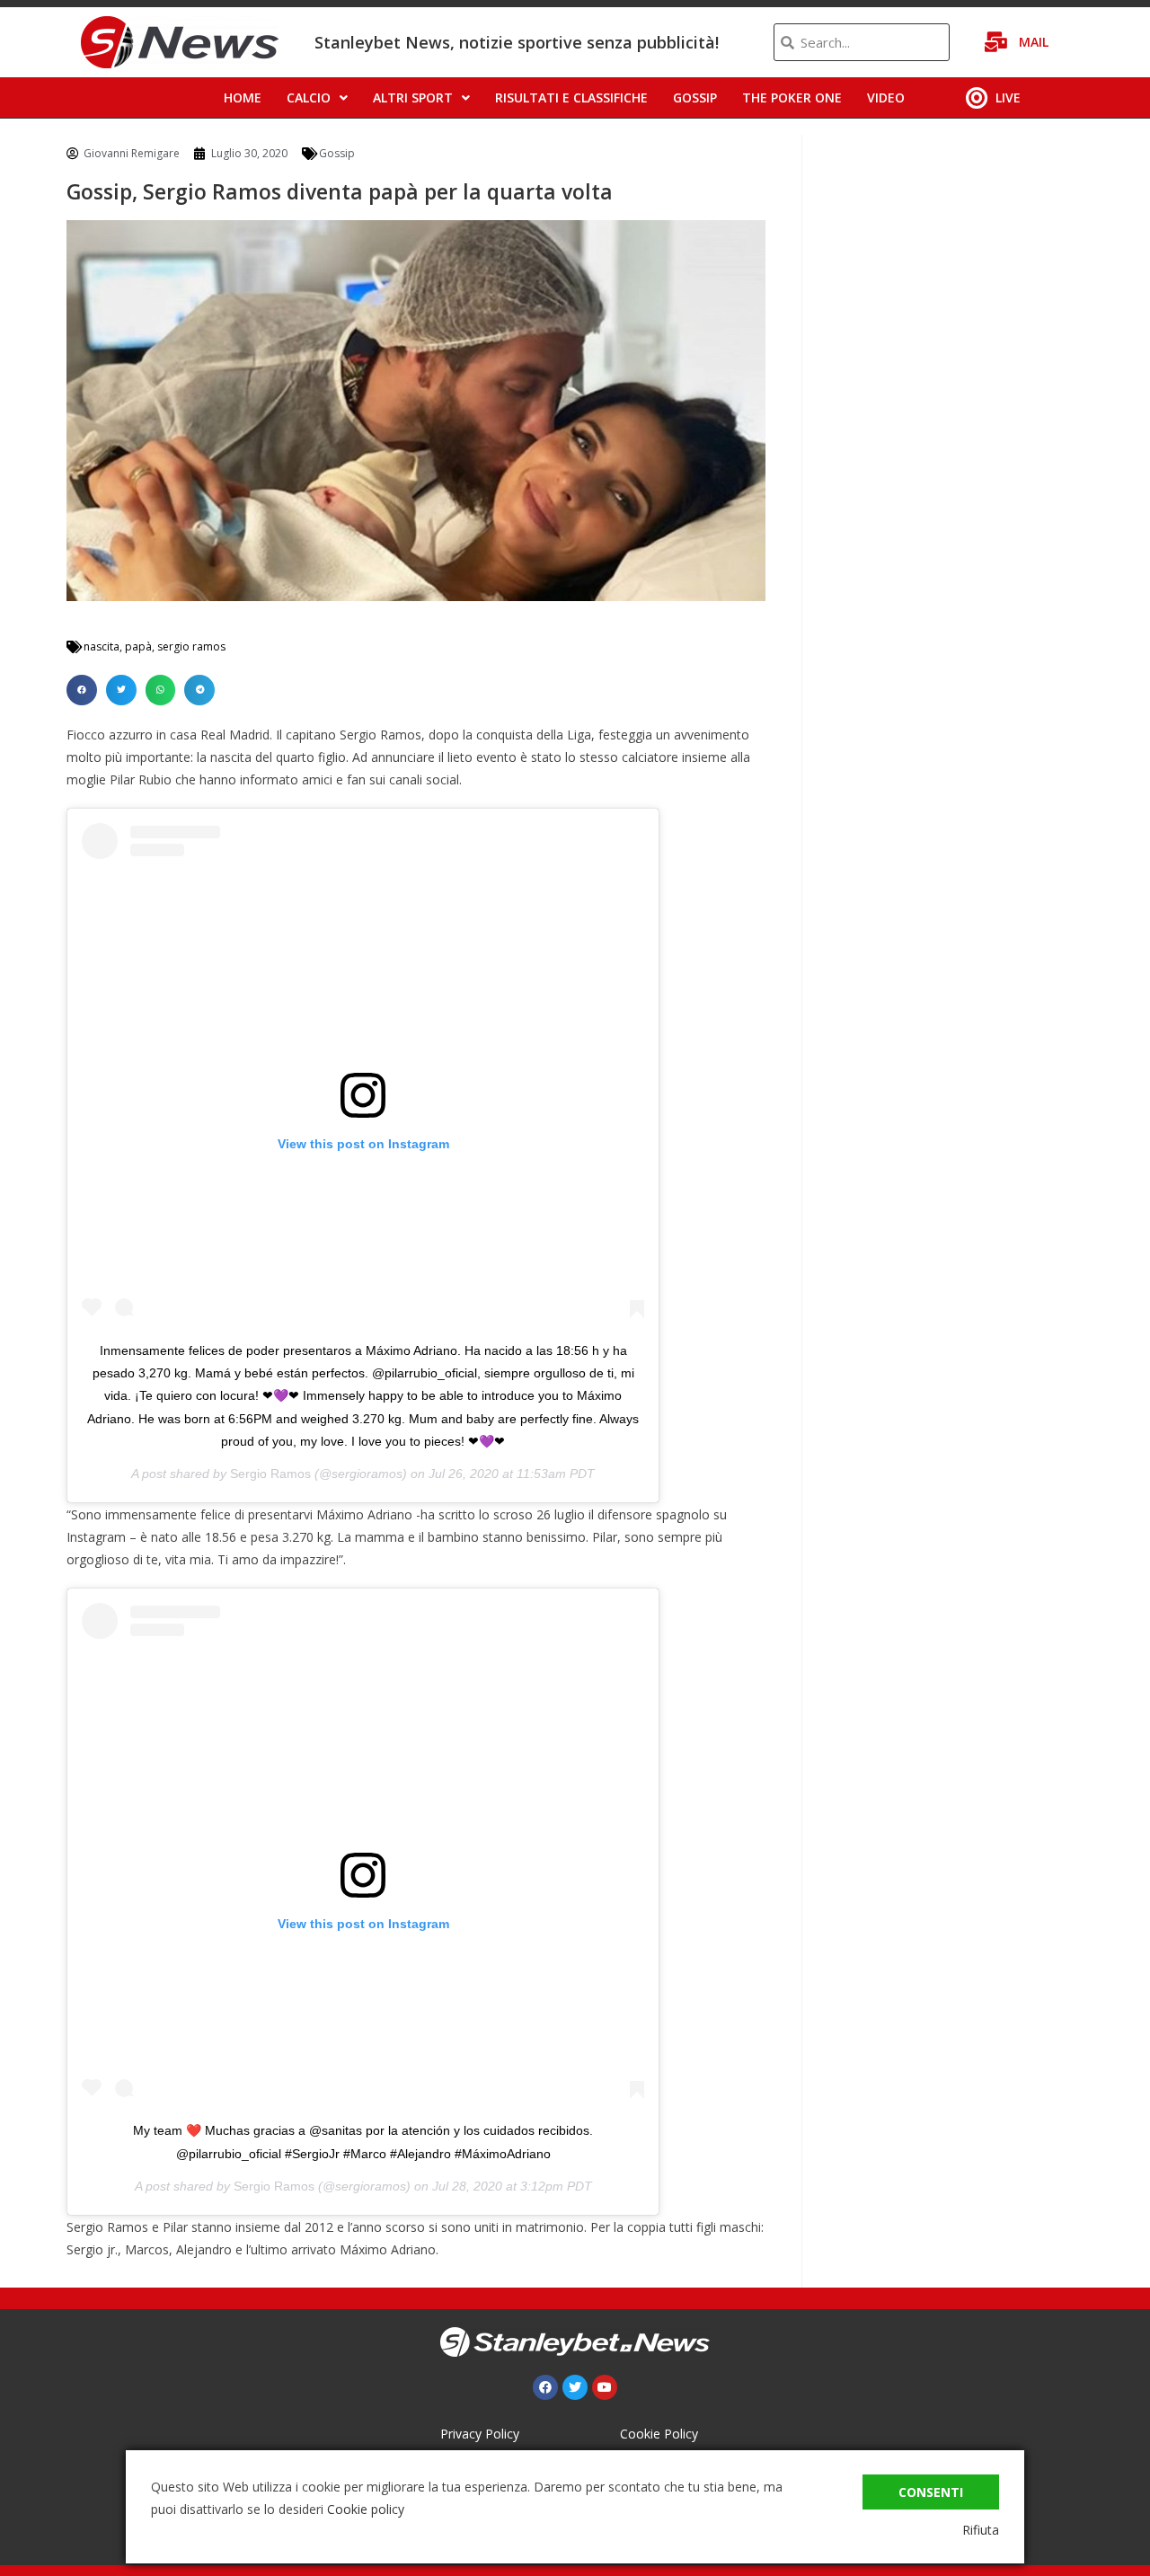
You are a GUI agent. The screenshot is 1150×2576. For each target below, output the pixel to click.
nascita (102, 646)
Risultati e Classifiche (571, 97)
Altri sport (413, 97)
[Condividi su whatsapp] (161, 690)
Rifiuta (981, 2530)
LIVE (1008, 97)
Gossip (695, 97)
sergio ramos (191, 646)
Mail (1034, 42)
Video (886, 97)
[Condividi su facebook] (82, 690)
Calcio (309, 97)
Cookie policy (366, 2509)
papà (138, 646)
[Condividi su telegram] (199, 690)
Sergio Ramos (270, 1474)
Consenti (931, 2492)
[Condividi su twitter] (121, 690)
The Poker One (792, 97)
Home (243, 97)
